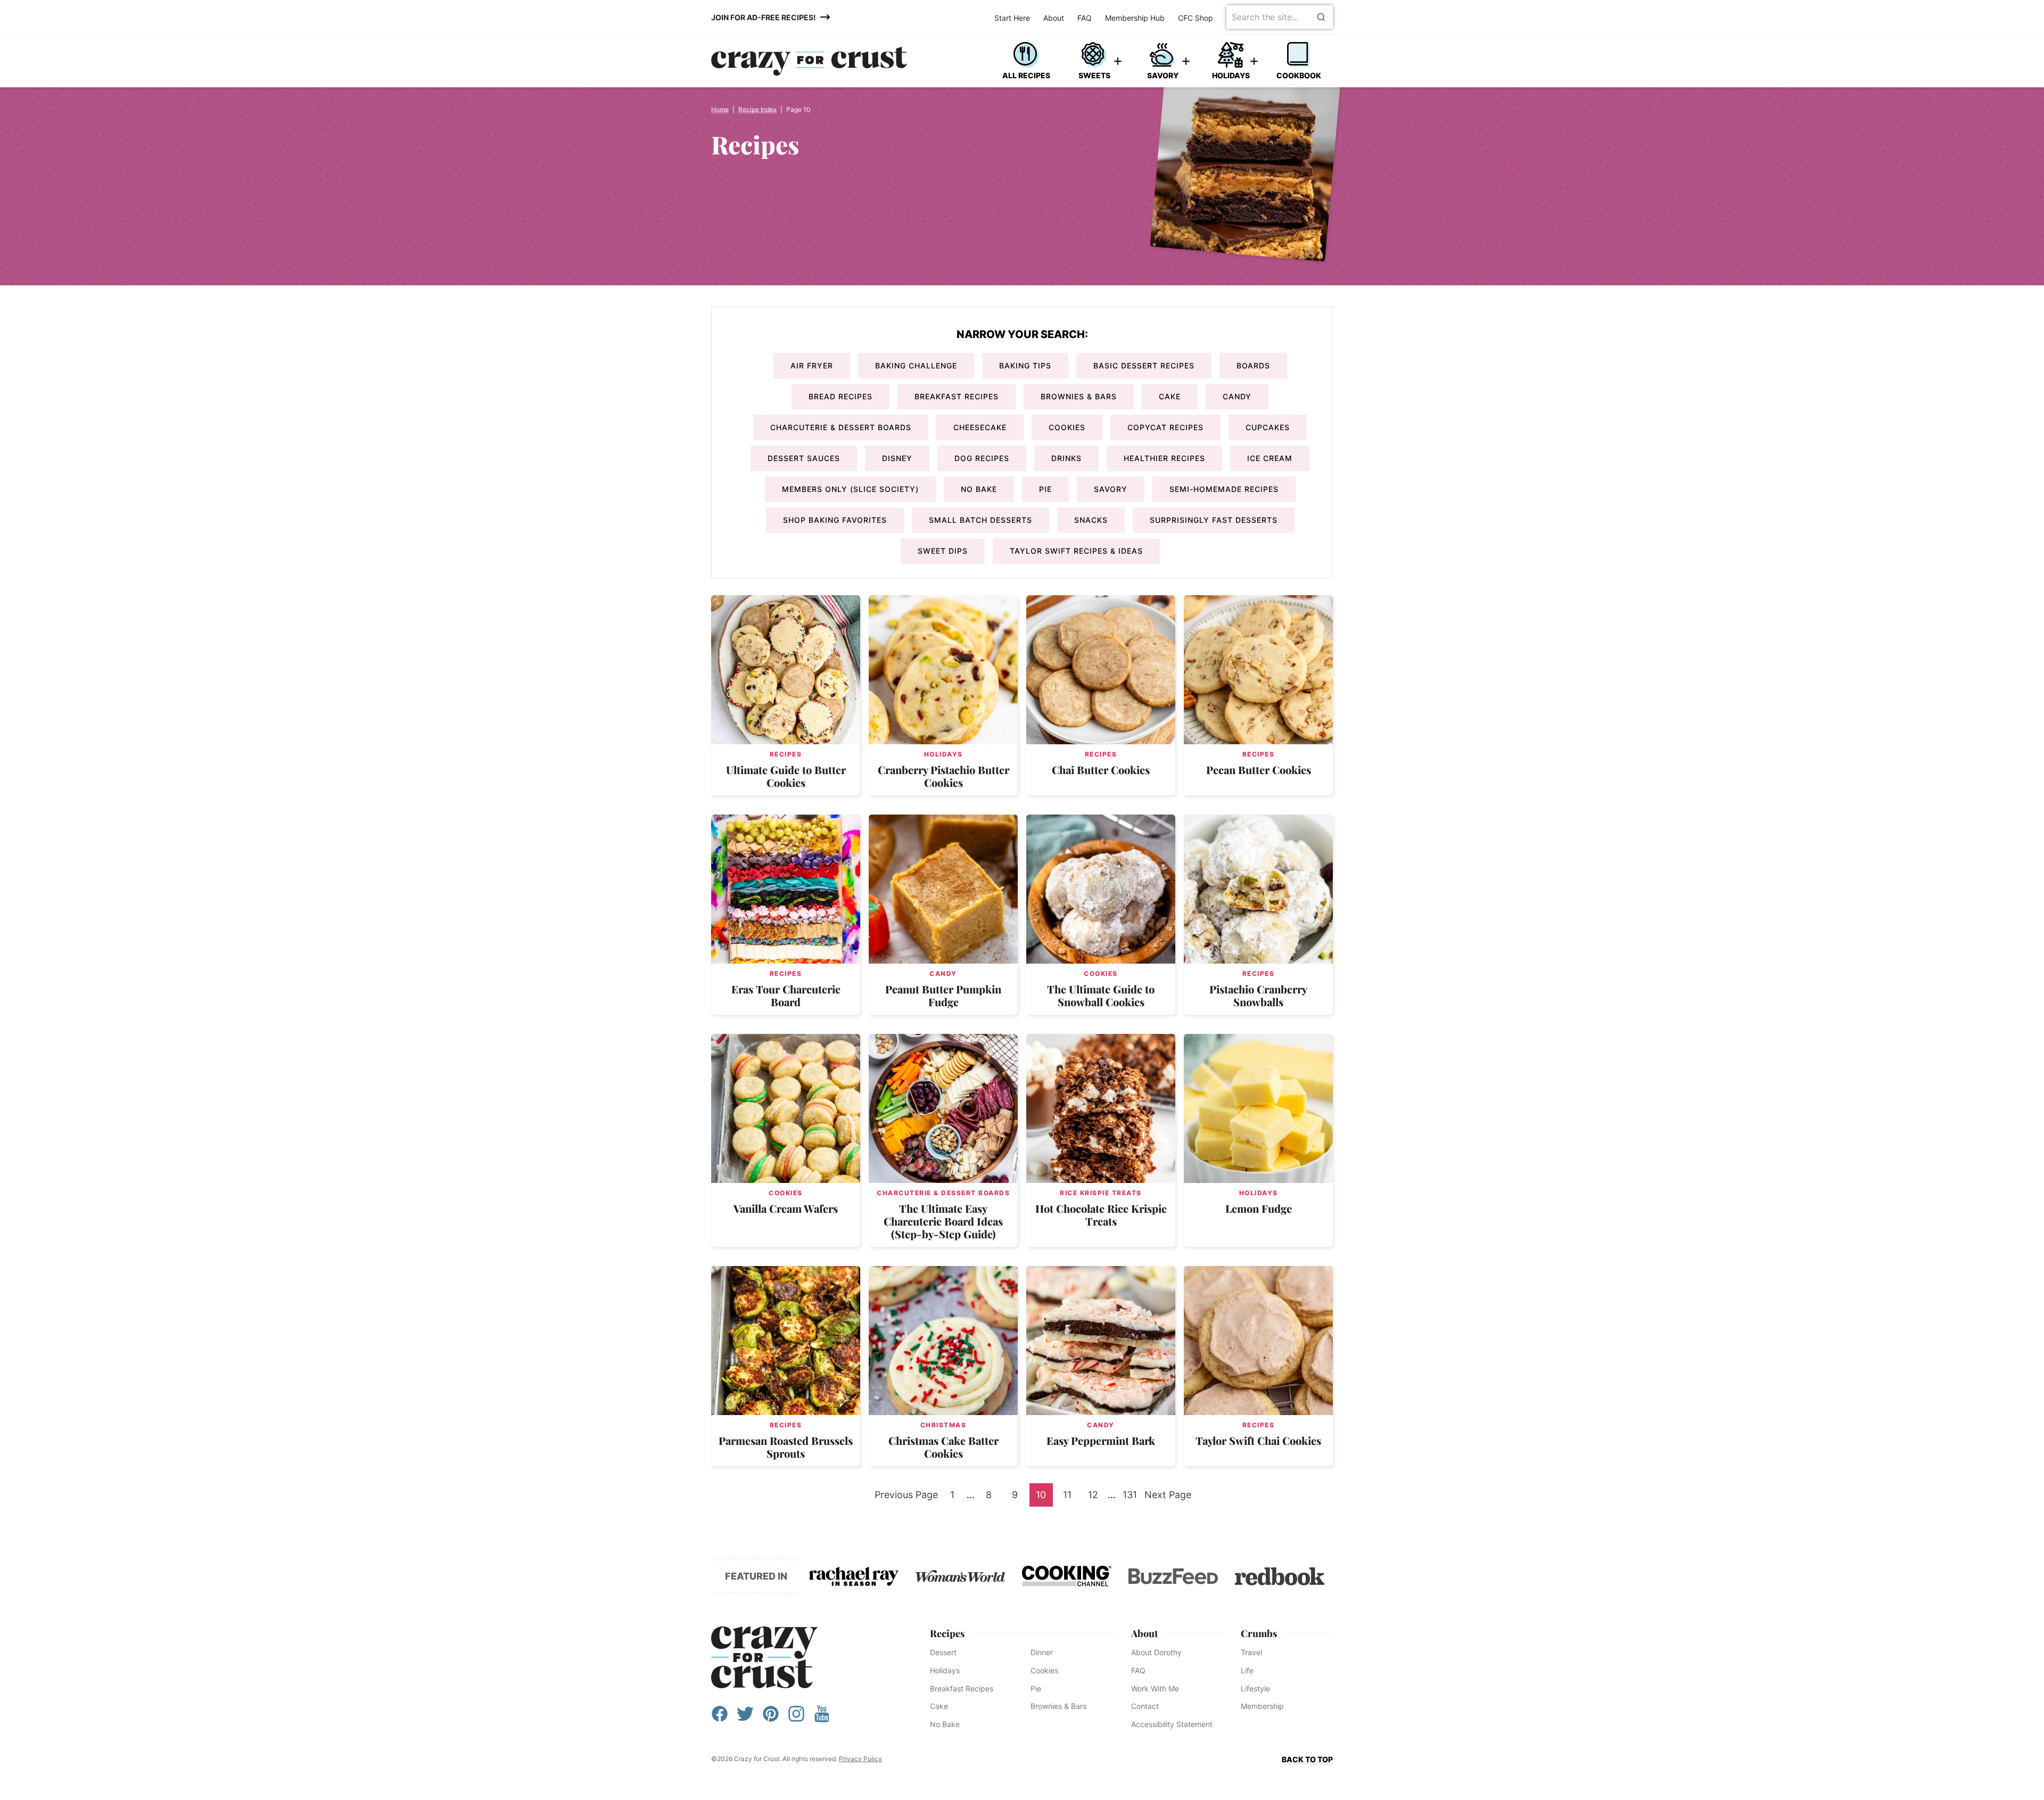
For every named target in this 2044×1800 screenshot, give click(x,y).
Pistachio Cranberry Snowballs (1258, 995)
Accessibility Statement (1172, 1724)
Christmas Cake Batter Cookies (943, 1447)
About (1054, 18)
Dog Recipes (982, 458)
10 (1044, 1498)
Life (1247, 1670)
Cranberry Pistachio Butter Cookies (943, 776)
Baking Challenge (916, 365)
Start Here (1012, 18)
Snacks (1091, 520)
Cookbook (1299, 75)
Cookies (1067, 427)
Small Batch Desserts (980, 520)
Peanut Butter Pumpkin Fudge (943, 995)
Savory (1163, 75)
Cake (1170, 396)
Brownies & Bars (1079, 396)
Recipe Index (757, 109)
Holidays (1231, 75)
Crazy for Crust (764, 1657)
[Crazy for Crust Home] (809, 61)
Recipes (786, 754)
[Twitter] (745, 1719)
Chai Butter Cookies (1101, 770)
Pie (1045, 489)
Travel (1251, 1652)
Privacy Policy (860, 1759)
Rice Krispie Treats (1101, 1193)
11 (1071, 1498)
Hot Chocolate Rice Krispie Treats (1101, 1215)
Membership (1262, 1706)
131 (1132, 1498)
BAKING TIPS (1025, 365)
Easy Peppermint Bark (1101, 1440)
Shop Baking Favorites (835, 520)
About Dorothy (1156, 1652)
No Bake (979, 489)
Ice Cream (1270, 458)
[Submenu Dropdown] (1118, 61)
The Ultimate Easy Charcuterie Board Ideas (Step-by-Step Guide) (943, 1221)
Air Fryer (812, 365)
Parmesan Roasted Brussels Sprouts (786, 1447)
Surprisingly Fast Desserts (1214, 520)
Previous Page (906, 1498)
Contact (1145, 1706)
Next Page (1168, 1498)
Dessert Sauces (804, 458)
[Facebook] (720, 1719)
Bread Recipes (840, 396)
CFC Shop (1196, 18)
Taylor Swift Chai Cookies (1258, 1440)
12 (1096, 1498)
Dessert (943, 1652)
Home (720, 109)
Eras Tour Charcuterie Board (786, 995)
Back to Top (1307, 1759)
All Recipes (1026, 75)
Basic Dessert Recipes (1144, 365)
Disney (897, 458)
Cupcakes (1268, 427)
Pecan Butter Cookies (1259, 770)
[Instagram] (796, 1719)
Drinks (1066, 458)
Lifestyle (1255, 1688)
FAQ (1085, 18)
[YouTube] (822, 1719)
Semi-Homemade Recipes (1224, 489)
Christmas (943, 1425)
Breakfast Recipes (957, 396)
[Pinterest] (771, 1719)
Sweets (1094, 75)
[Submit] (1321, 17)
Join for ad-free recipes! (764, 17)
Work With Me (1155, 1688)
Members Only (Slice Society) (850, 489)
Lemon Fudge (1259, 1208)
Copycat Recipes (1165, 427)
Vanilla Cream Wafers (786, 1208)
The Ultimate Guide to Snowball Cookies (1101, 995)
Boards (1253, 365)
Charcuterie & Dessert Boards (841, 427)
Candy (1237, 396)
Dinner (1042, 1652)
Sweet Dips (943, 551)
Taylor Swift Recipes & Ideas (1076, 551)
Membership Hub (1135, 18)
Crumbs (1259, 1633)
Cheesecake (980, 427)
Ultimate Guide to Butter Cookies (786, 776)
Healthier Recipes (1164, 458)
